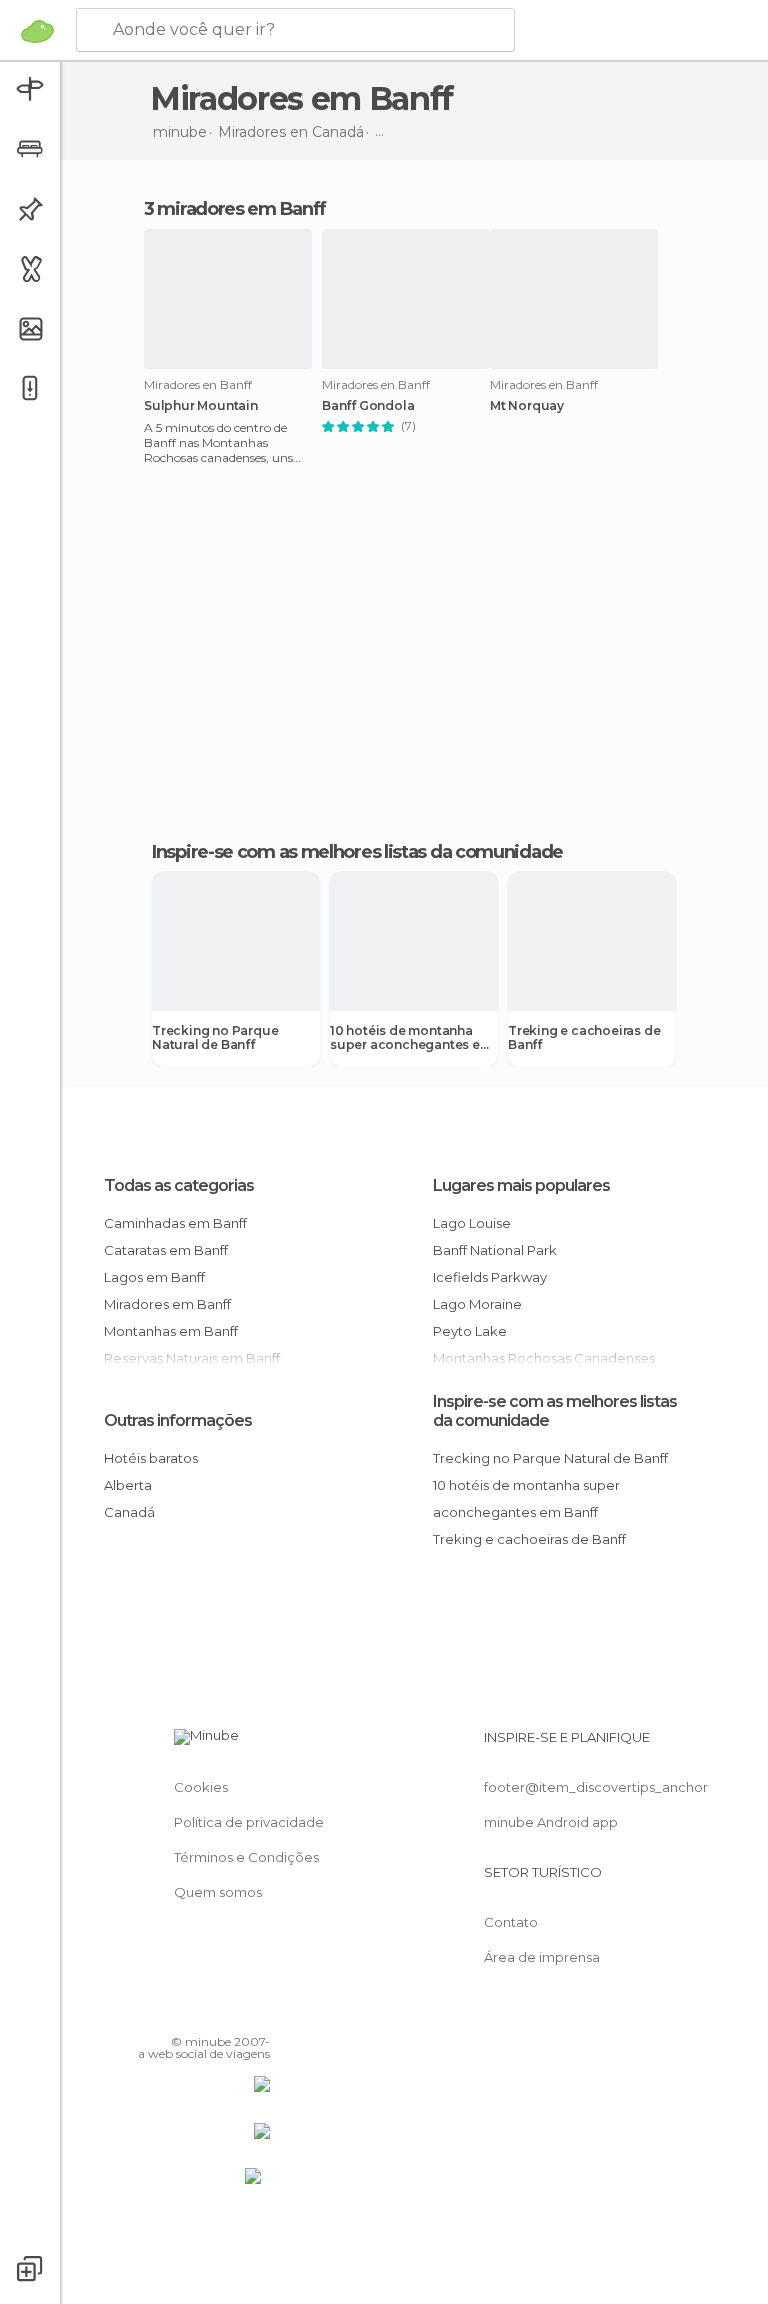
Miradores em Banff (167, 1304)
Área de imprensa (542, 1957)
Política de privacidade (249, 1822)
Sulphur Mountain (201, 406)
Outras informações (178, 1420)
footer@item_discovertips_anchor (596, 1787)
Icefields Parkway (490, 1277)
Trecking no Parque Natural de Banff (215, 1038)
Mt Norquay (527, 406)
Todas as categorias (179, 1185)
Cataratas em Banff (166, 1250)
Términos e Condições (246, 1857)
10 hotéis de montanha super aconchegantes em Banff (411, 1038)
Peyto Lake (470, 1331)
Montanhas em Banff (171, 1331)
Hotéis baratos (151, 1458)
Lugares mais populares (521, 1185)
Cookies (201, 1787)
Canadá (129, 1512)
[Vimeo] (231, 2013)
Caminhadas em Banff (175, 1223)
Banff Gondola (368, 406)
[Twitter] (205, 2013)
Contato (511, 1922)
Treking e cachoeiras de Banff (584, 1038)
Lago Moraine (477, 1304)
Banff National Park (495, 1250)
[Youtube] (257, 2013)
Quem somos (218, 1892)
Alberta (128, 1485)
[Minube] (37, 31)
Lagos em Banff (154, 1277)
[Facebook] (179, 2013)
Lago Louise (472, 1223)
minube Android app (551, 1822)
